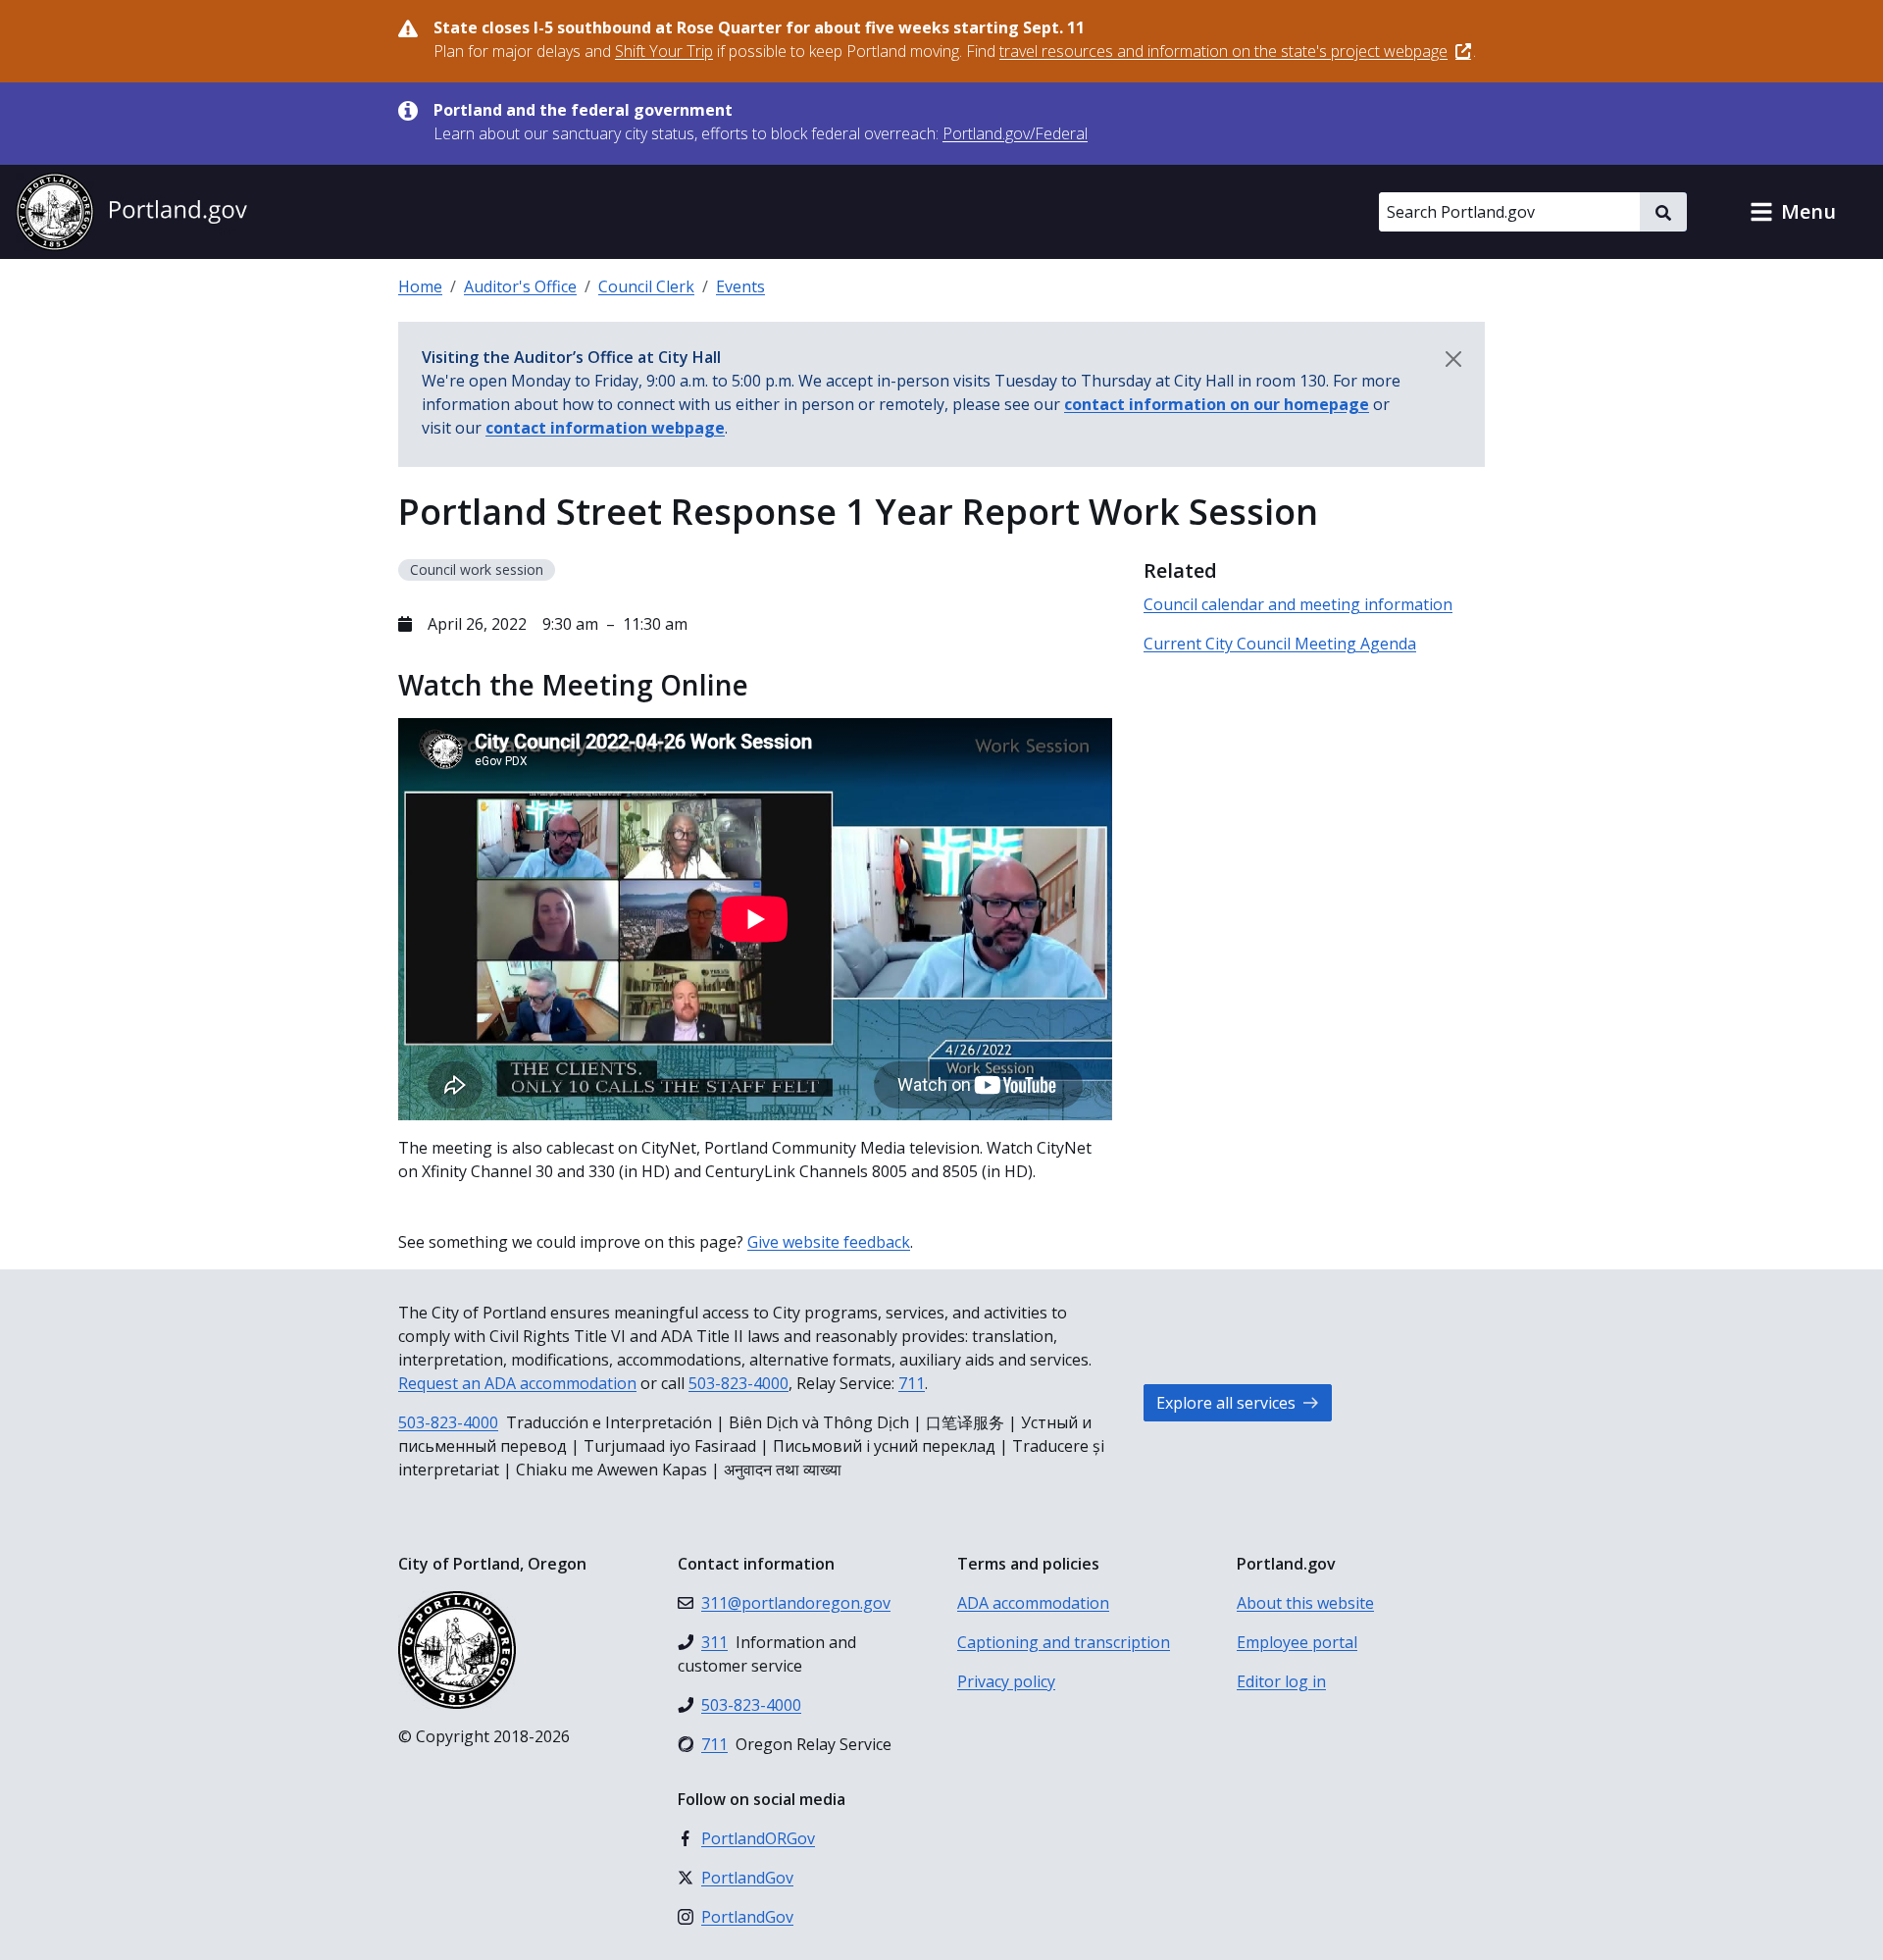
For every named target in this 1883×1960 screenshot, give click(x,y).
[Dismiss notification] (1453, 359)
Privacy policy (1006, 1681)
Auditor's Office (520, 286)
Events (740, 286)
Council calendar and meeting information (1298, 604)
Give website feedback (829, 1242)
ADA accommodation (1033, 1603)
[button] (1793, 212)
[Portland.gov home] (131, 212)
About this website (1305, 1603)
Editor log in (1281, 1681)
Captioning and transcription (1064, 1642)
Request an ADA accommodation (517, 1383)
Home (420, 286)
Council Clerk (646, 286)
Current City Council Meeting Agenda (1280, 644)
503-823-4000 (738, 1383)
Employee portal (1297, 1642)
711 (912, 1383)
